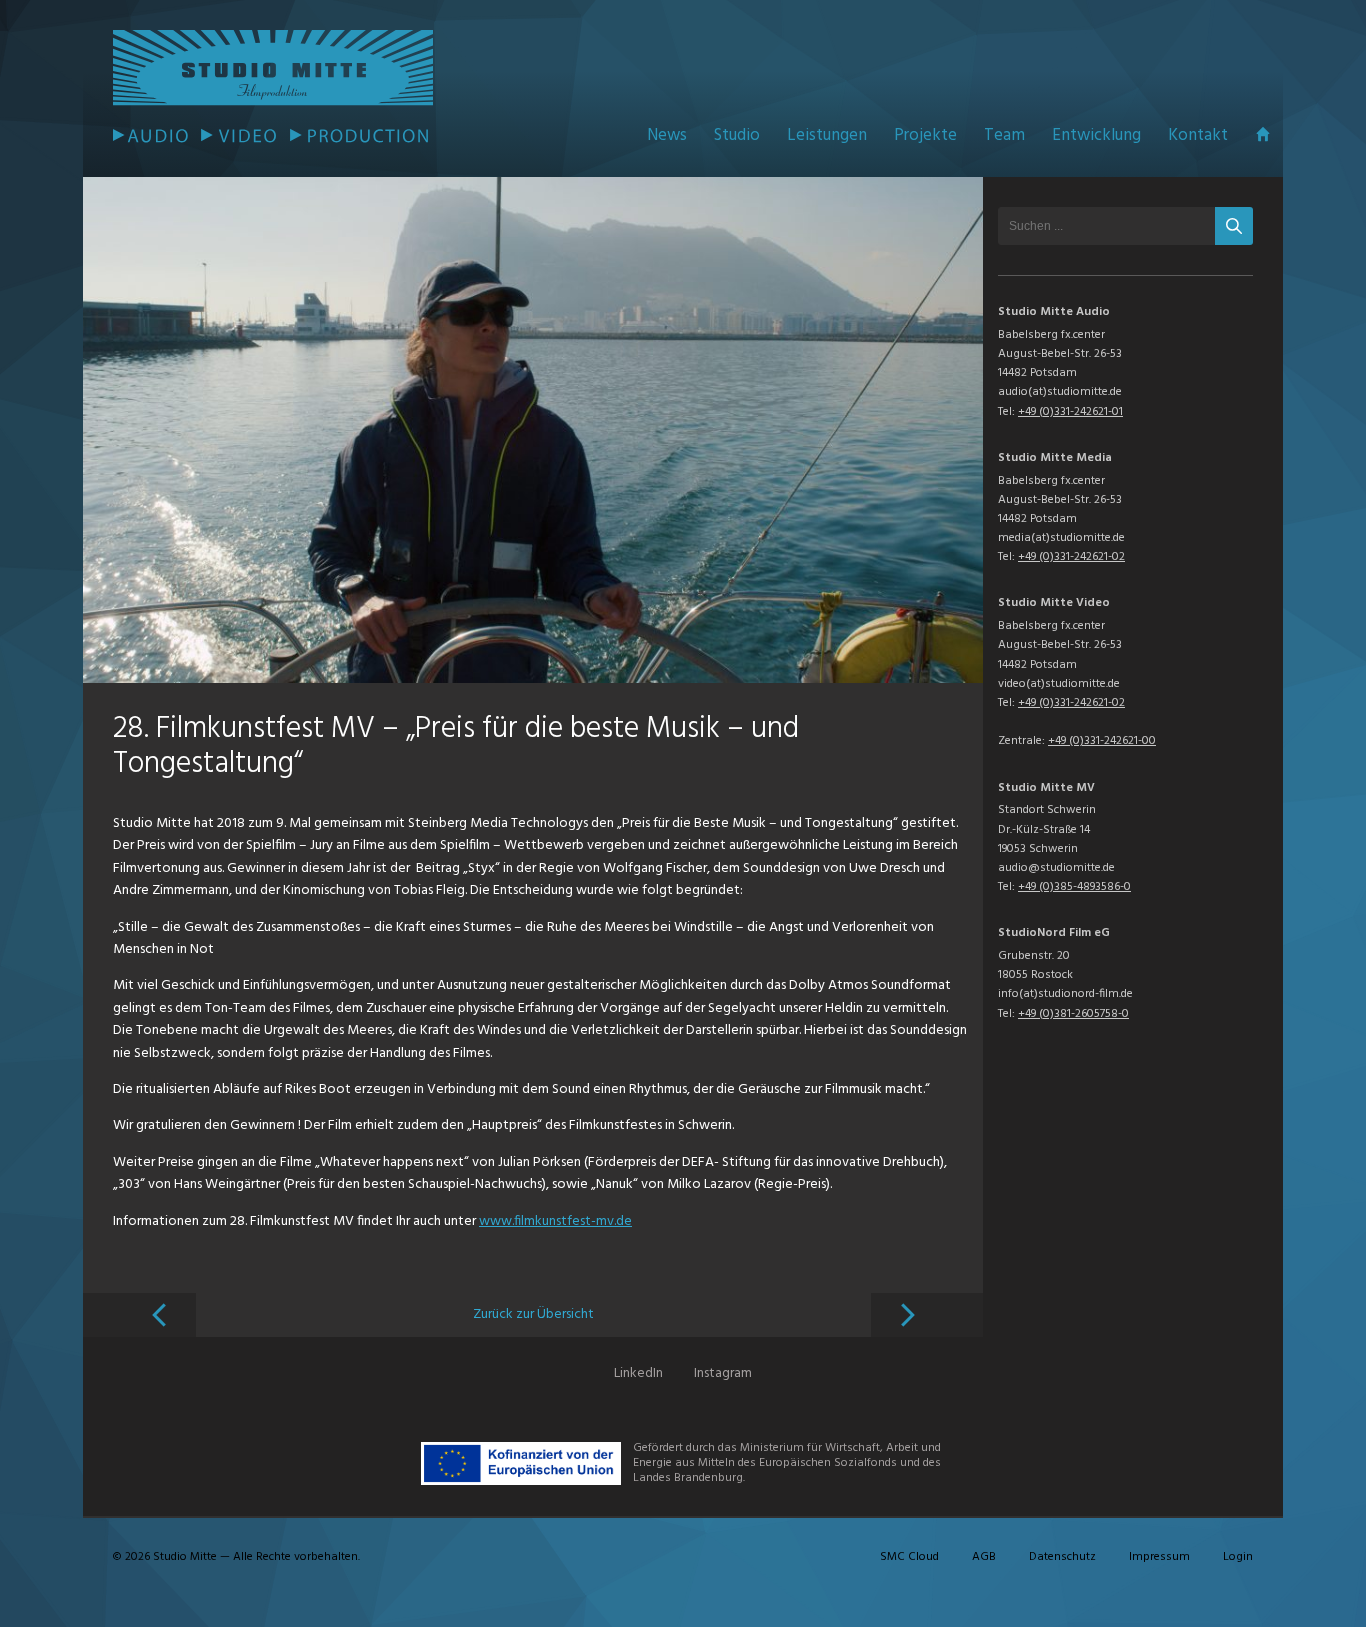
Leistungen (827, 135)
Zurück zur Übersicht (533, 1314)
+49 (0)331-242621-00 (1102, 741)
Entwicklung (1096, 135)
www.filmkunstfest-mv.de (555, 1221)
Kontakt (1198, 135)
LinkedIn (638, 1373)
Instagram (723, 1373)
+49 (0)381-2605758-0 (1073, 1014)
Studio (737, 135)
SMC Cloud (909, 1557)
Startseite (1263, 134)
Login (1238, 1557)
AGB (984, 1557)
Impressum (1159, 1557)
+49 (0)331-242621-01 (1070, 412)
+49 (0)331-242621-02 (1071, 557)
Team (1004, 135)
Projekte (925, 135)
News (667, 135)
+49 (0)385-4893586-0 (1074, 887)
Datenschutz (1062, 1557)
